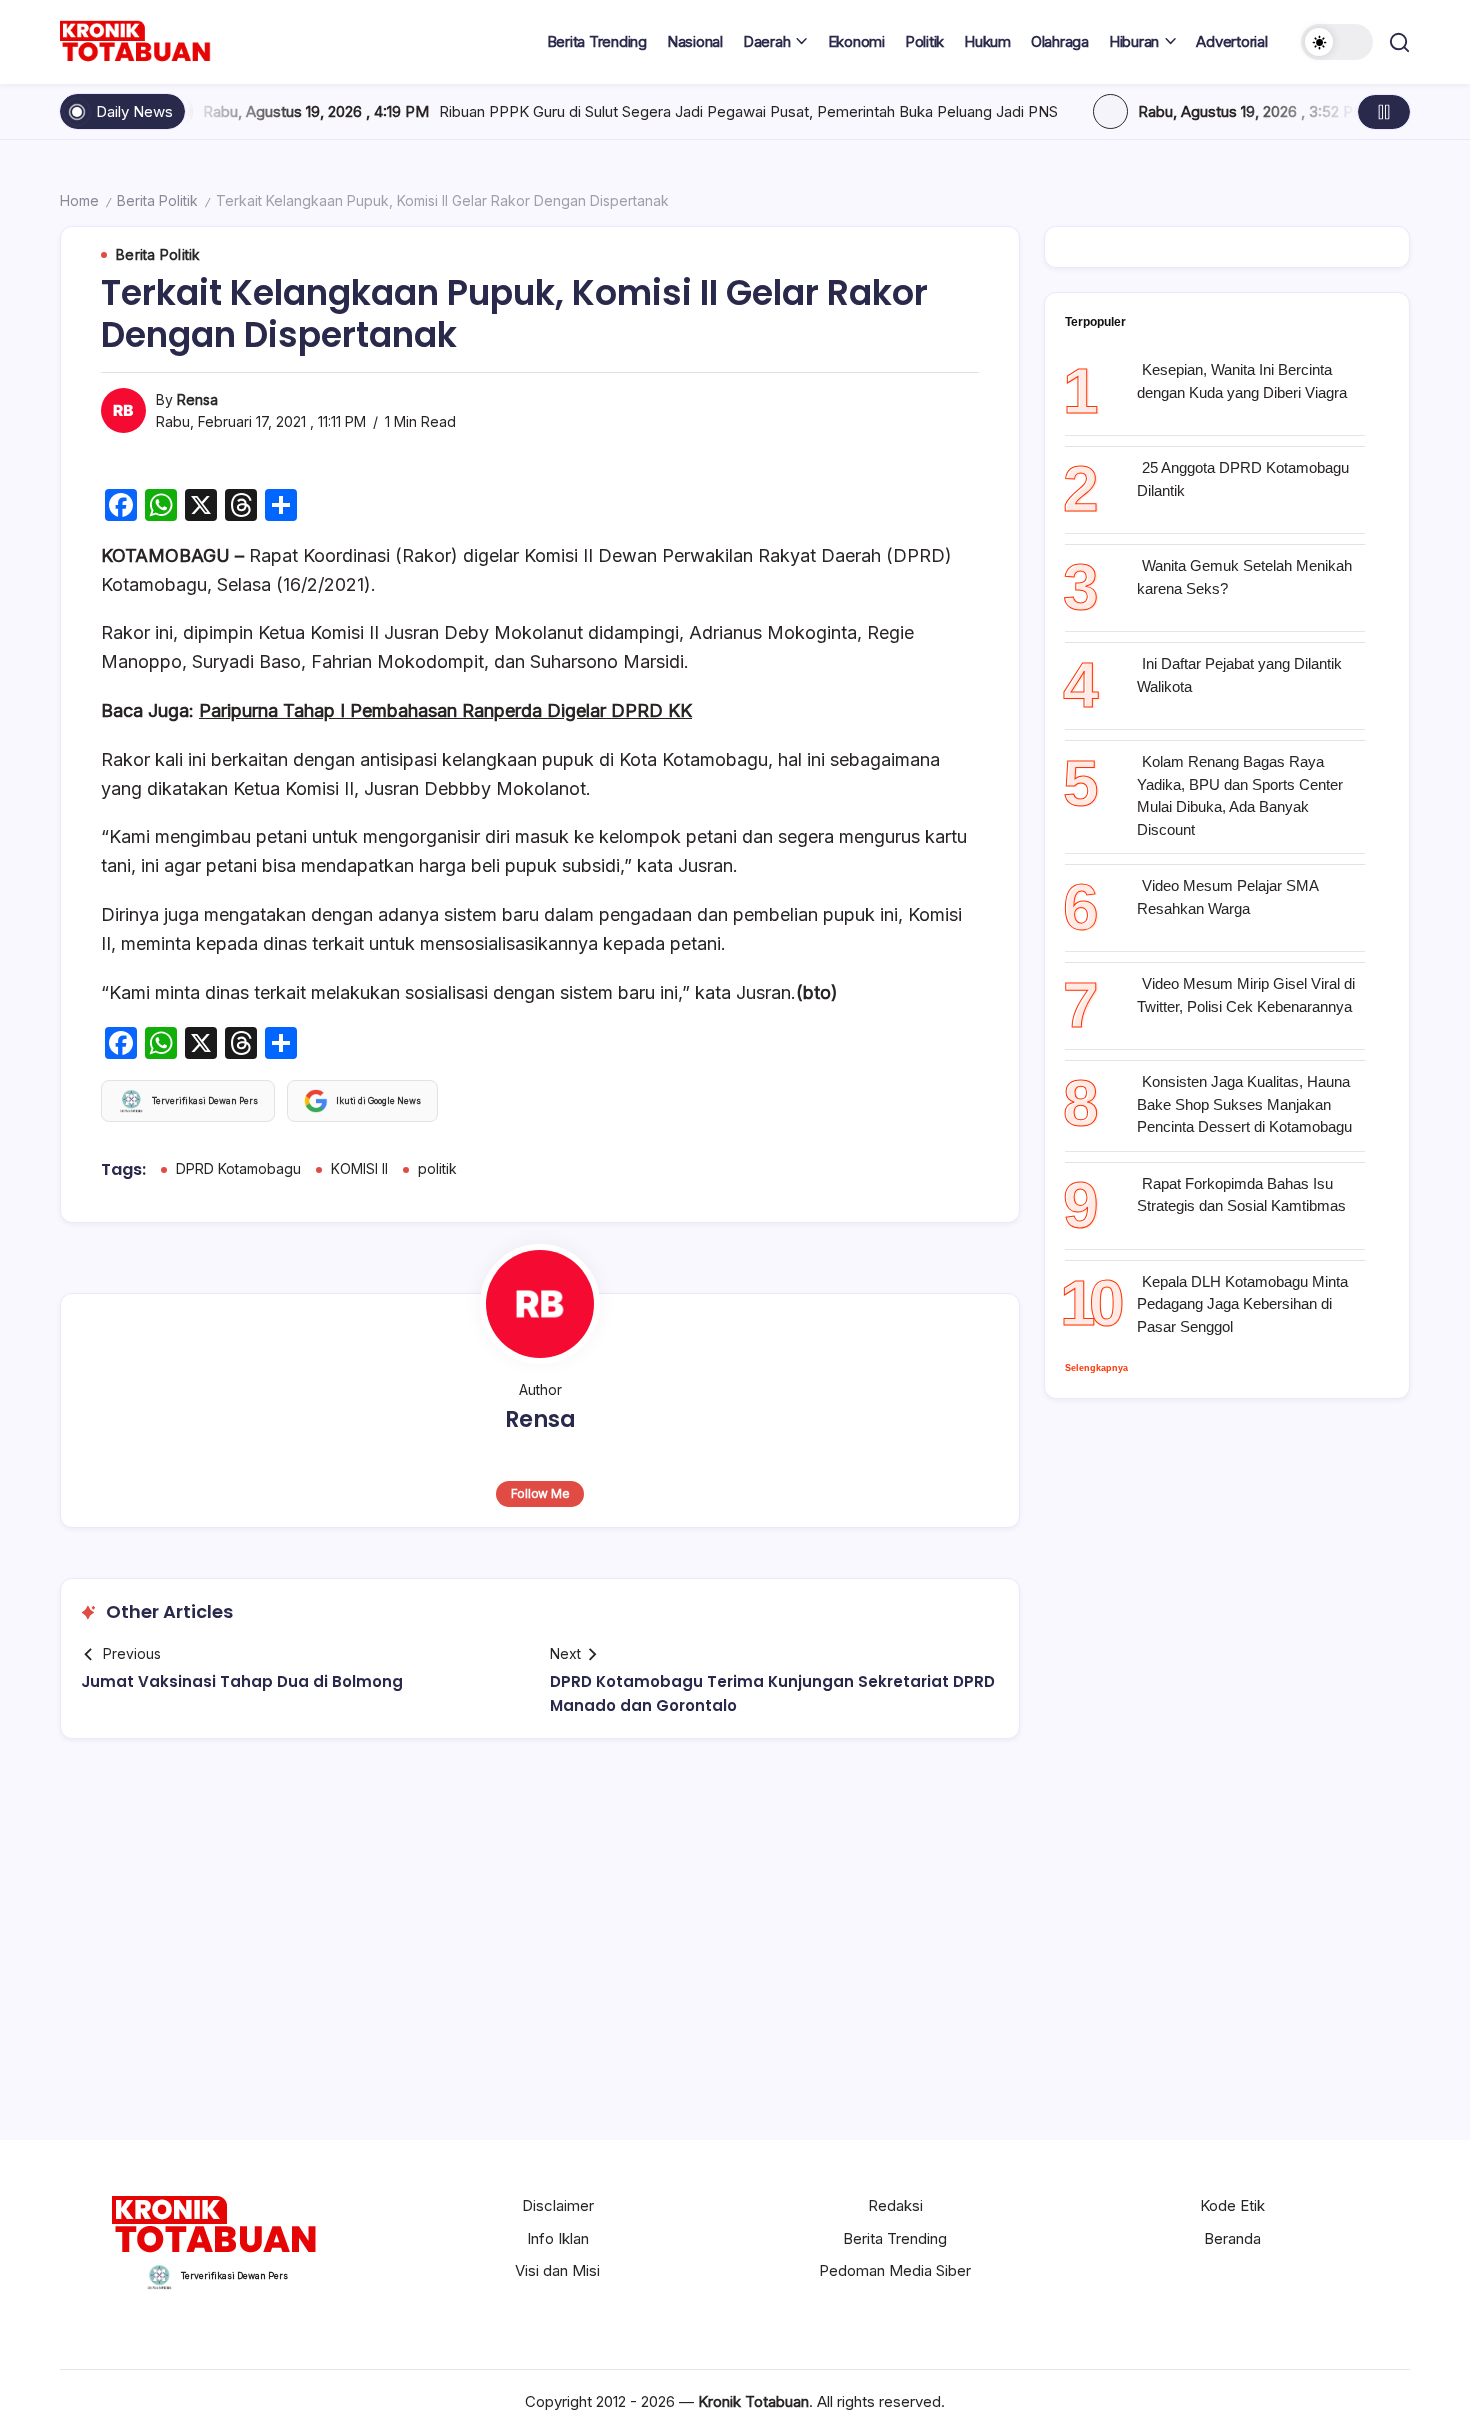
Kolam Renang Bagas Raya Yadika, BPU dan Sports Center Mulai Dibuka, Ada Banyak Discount (1240, 795)
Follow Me (540, 1493)
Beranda (1232, 2238)
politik (437, 1168)
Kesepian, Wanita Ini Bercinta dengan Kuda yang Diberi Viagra (1242, 381)
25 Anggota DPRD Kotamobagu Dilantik (1243, 479)
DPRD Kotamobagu (238, 1168)
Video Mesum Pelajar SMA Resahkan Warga (1227, 897)
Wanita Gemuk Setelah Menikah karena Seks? (1244, 577)
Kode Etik (1232, 2205)
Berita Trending (895, 2238)
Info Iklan (558, 2238)
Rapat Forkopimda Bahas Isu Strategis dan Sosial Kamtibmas (1241, 1195)
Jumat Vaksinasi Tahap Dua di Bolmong (242, 1681)
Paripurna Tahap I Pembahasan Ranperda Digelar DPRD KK (445, 710)
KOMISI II (359, 1168)
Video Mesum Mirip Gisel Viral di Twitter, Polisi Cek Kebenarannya (1246, 995)
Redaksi (895, 2205)
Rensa (197, 399)
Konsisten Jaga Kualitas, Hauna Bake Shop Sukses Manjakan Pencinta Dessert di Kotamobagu (1244, 1104)
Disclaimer (558, 2205)
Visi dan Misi (557, 2270)
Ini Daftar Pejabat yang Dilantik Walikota (1239, 675)
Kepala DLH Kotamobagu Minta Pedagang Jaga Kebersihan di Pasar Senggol (1242, 1304)
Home (79, 200)
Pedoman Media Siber (895, 2270)
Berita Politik (157, 200)
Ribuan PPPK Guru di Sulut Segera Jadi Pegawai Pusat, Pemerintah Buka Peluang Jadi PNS (618, 111)
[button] (1337, 42)
